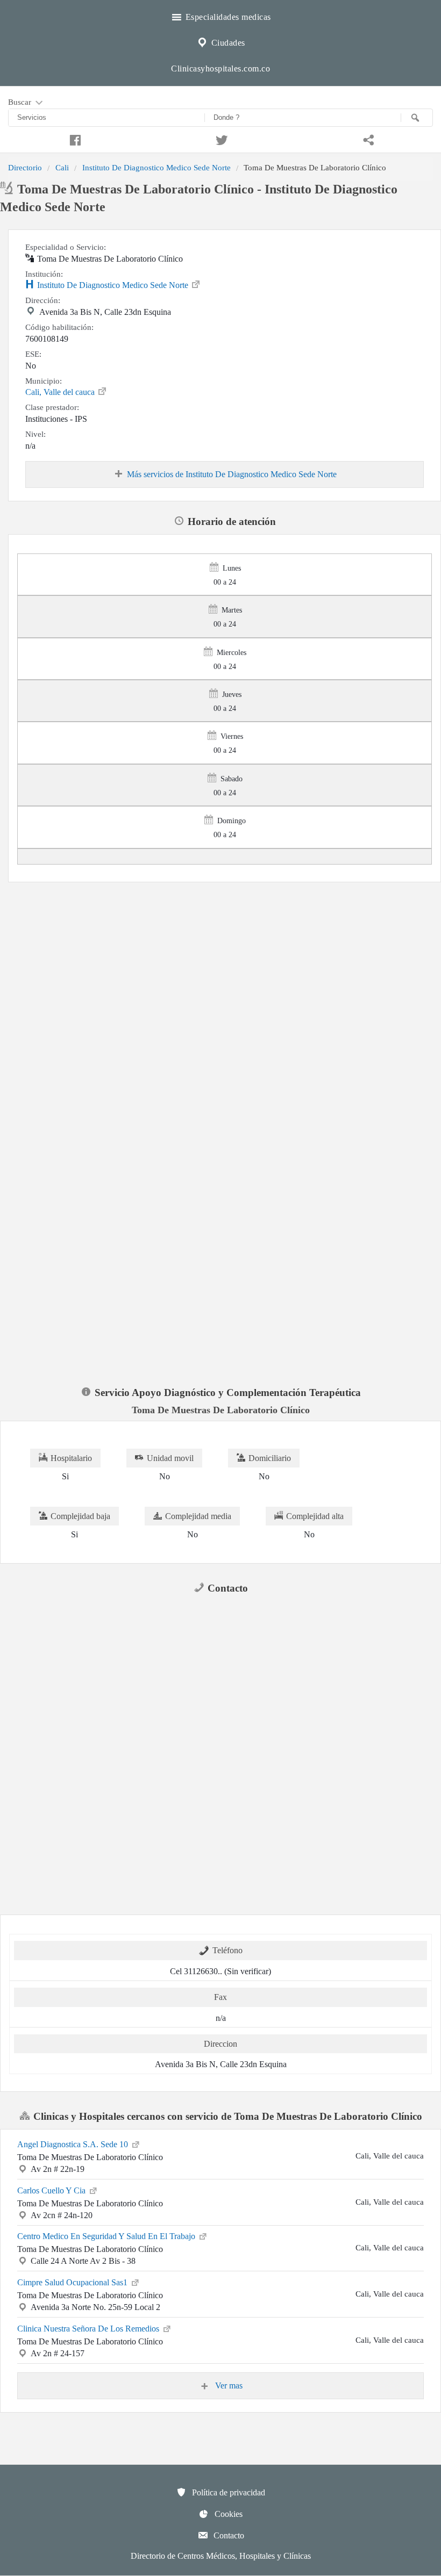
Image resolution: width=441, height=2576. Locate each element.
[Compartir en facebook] (73, 139)
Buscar (21, 102)
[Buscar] (417, 118)
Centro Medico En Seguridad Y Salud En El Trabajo (107, 2236)
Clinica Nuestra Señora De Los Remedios (89, 2329)
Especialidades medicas (227, 17)
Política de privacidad (227, 2492)
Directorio (25, 167)
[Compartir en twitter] (220, 139)
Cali (62, 167)
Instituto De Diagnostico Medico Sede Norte (157, 167)
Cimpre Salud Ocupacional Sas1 (73, 2282)
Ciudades (227, 43)
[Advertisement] (220, 962)
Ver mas (228, 2386)
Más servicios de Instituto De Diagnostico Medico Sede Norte (232, 474)
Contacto (228, 2535)
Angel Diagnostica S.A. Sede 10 (74, 2144)
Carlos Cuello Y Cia (52, 2190)
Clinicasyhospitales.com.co (220, 69)
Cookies (227, 2514)
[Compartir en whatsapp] (368, 139)
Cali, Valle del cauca (61, 392)
